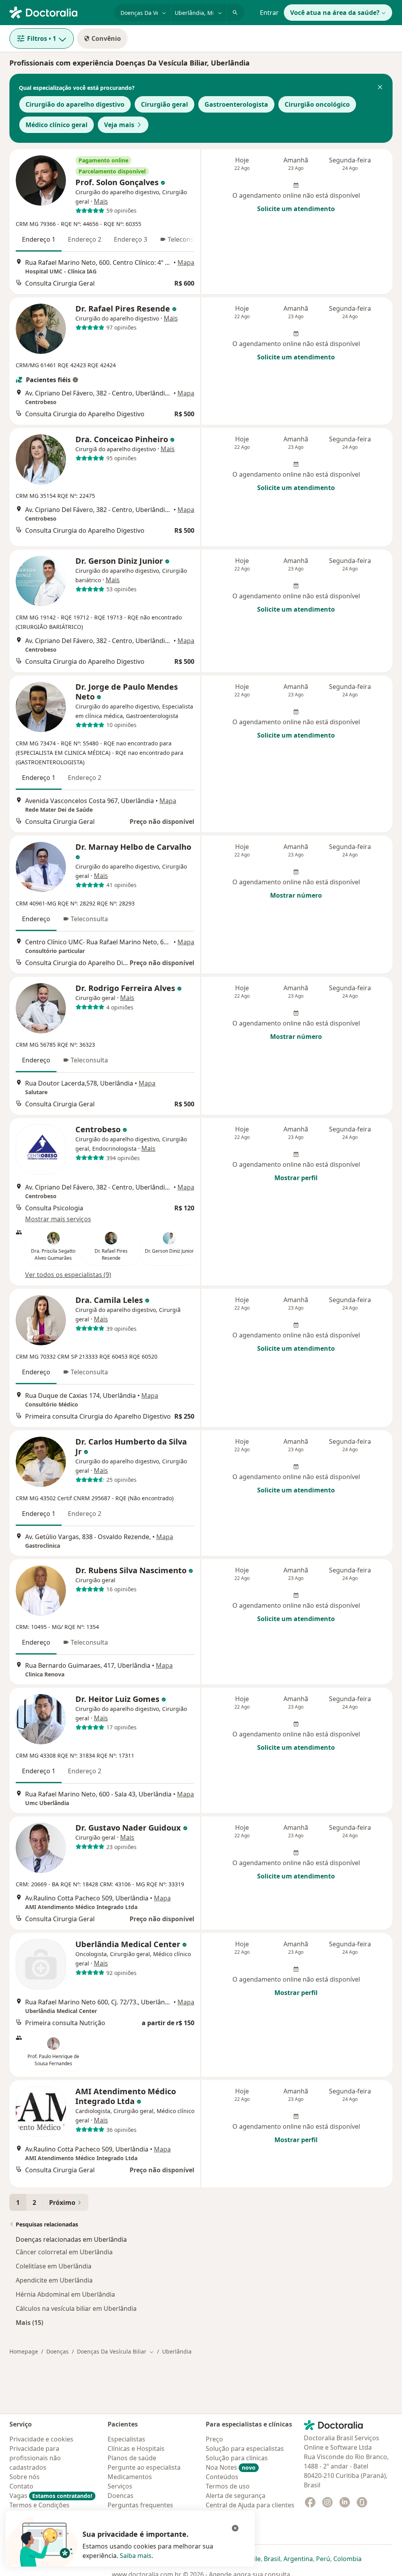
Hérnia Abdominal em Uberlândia (65, 2294)
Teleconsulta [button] (186, 239)
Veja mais (119, 125)
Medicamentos (130, 2477)
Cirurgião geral (164, 104)
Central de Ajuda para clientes (250, 2505)
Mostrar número (296, 895)
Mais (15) (29, 2322)
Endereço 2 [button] (85, 239)
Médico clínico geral (57, 125)
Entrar (269, 13)
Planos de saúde (132, 2458)
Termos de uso (228, 2486)
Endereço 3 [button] (131, 239)
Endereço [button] (36, 919)
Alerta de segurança (236, 2496)
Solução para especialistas (245, 2448)
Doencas (121, 2496)
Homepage (24, 2351)
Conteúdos (222, 2477)
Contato (21, 2486)
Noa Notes (231, 2467)
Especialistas (126, 2439)
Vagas (51, 2496)
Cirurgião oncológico (317, 104)
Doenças (58, 2351)
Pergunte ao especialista (144, 2467)
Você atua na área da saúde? (335, 13)
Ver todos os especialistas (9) (68, 1275)
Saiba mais (136, 2556)
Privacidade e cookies (41, 2439)
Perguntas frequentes (140, 2505)
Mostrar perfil (296, 1178)
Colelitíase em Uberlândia (54, 2266)
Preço (214, 2439)
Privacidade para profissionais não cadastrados (35, 2458)
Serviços (120, 2486)
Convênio (106, 38)
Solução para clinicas (237, 2458)
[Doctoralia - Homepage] (59, 12)
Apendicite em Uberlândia (54, 2280)
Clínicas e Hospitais (136, 2448)
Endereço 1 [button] (39, 239)
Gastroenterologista (236, 104)
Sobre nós (25, 2477)
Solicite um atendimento (296, 209)
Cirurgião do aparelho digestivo (75, 104)
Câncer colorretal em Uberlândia (64, 2252)
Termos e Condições (39, 2505)
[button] (380, 88)
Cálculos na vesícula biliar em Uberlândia (76, 2308)
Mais (101, 201)
